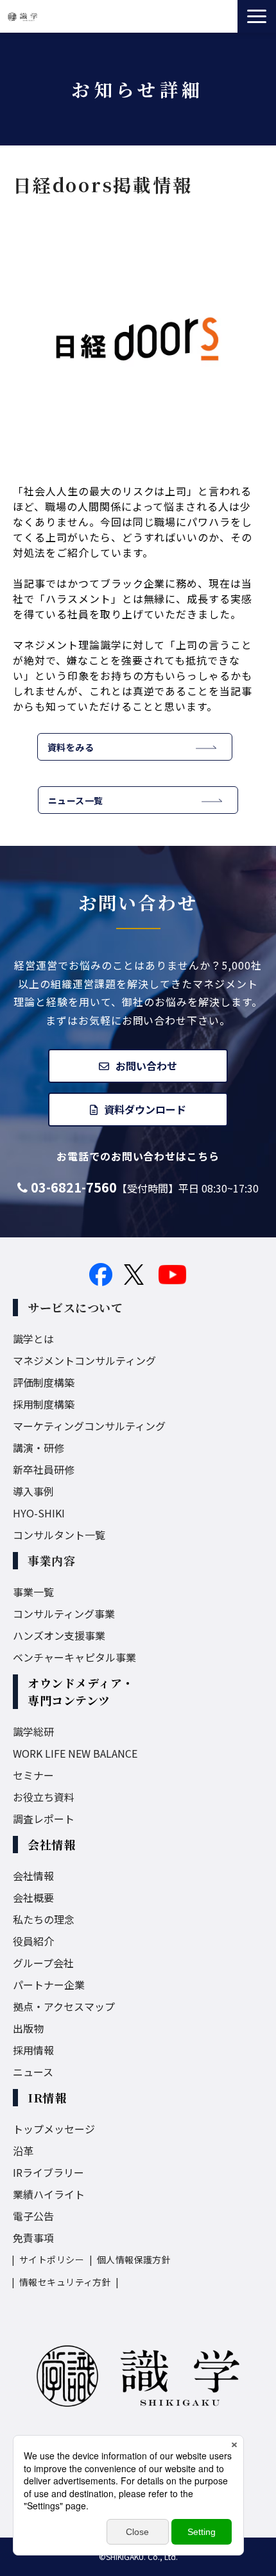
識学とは (33, 1339)
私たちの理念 (44, 1919)
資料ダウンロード (145, 1109)
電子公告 (33, 2216)
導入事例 (33, 1491)
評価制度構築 (44, 1382)
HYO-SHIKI (39, 1513)
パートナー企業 (49, 1985)
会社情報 (33, 1876)
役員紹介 (33, 1941)
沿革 (23, 2151)
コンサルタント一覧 (59, 1535)
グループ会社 (43, 1963)
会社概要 (33, 1897)
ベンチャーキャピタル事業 (74, 1657)
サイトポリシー (52, 2259)
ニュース (33, 2072)
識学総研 (33, 1731)
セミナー (33, 1775)
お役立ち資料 (44, 1797)
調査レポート (44, 1819)
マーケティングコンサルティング (89, 1426)
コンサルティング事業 (64, 1614)
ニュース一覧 (76, 800)
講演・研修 (39, 1448)
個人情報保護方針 (134, 2259)
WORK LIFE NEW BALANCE (75, 1753)
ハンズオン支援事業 (59, 1635)
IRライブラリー (48, 2172)
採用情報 (33, 2050)
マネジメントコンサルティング (84, 1360)
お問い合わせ (146, 1066)
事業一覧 (33, 1592)
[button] (257, 16)
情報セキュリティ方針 (65, 2282)
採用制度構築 (44, 1404)
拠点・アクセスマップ (64, 2006)
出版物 (28, 2028)
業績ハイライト (49, 2194)
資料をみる (71, 747)
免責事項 (33, 2238)
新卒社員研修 (44, 1469)
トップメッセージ (54, 2129)
